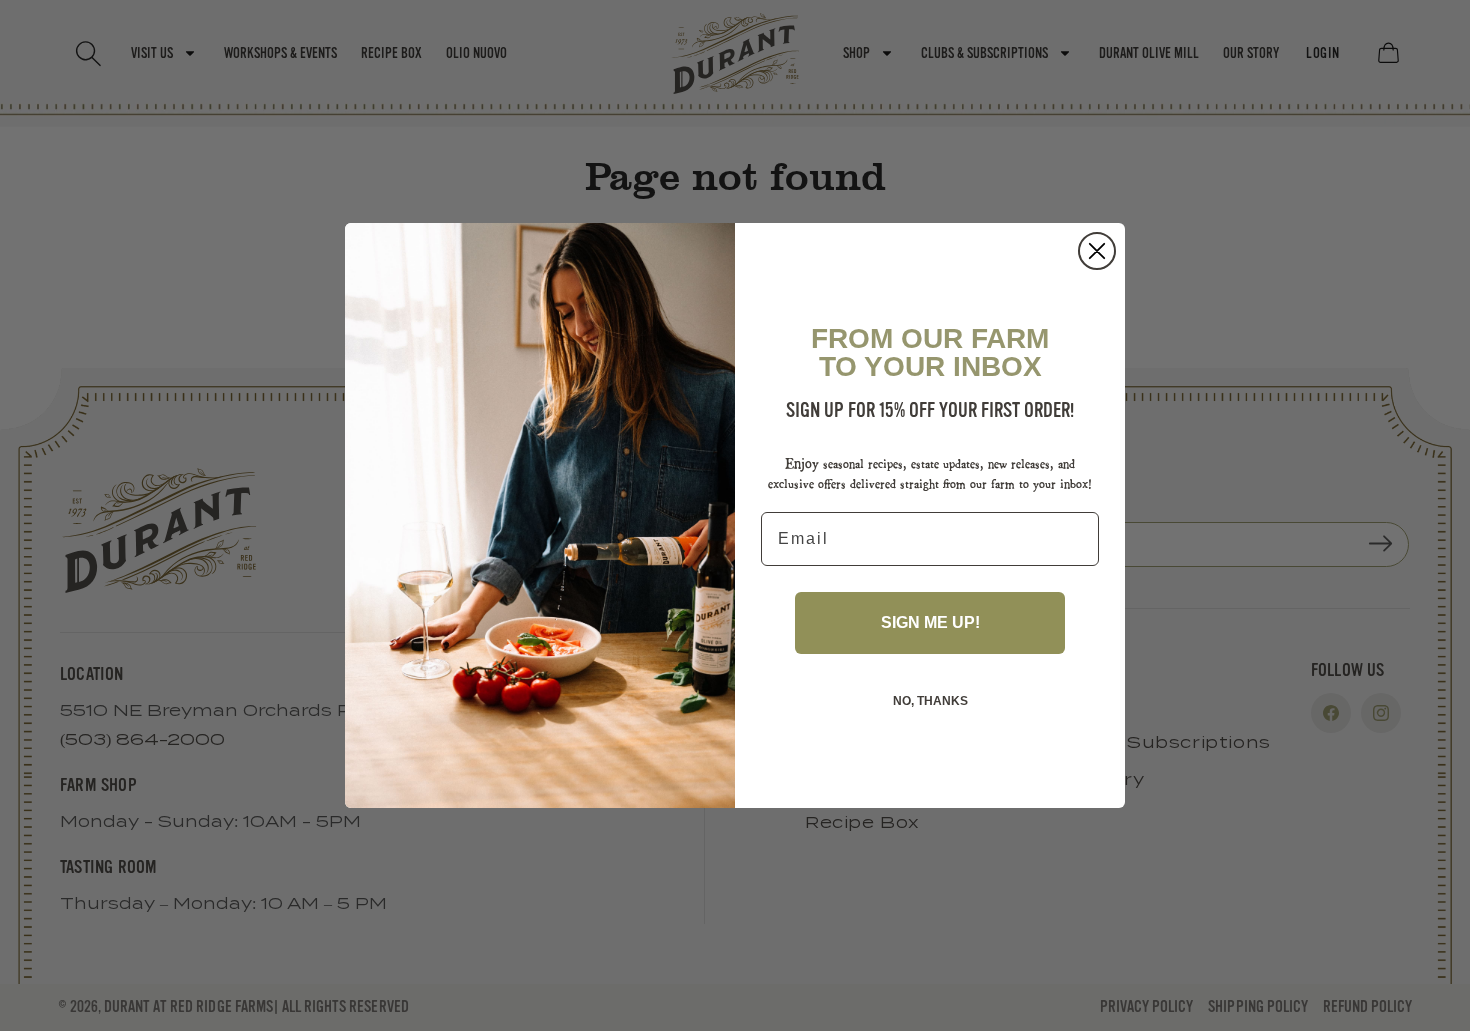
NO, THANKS (930, 701)
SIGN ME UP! (930, 622)
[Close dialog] (1097, 251)
